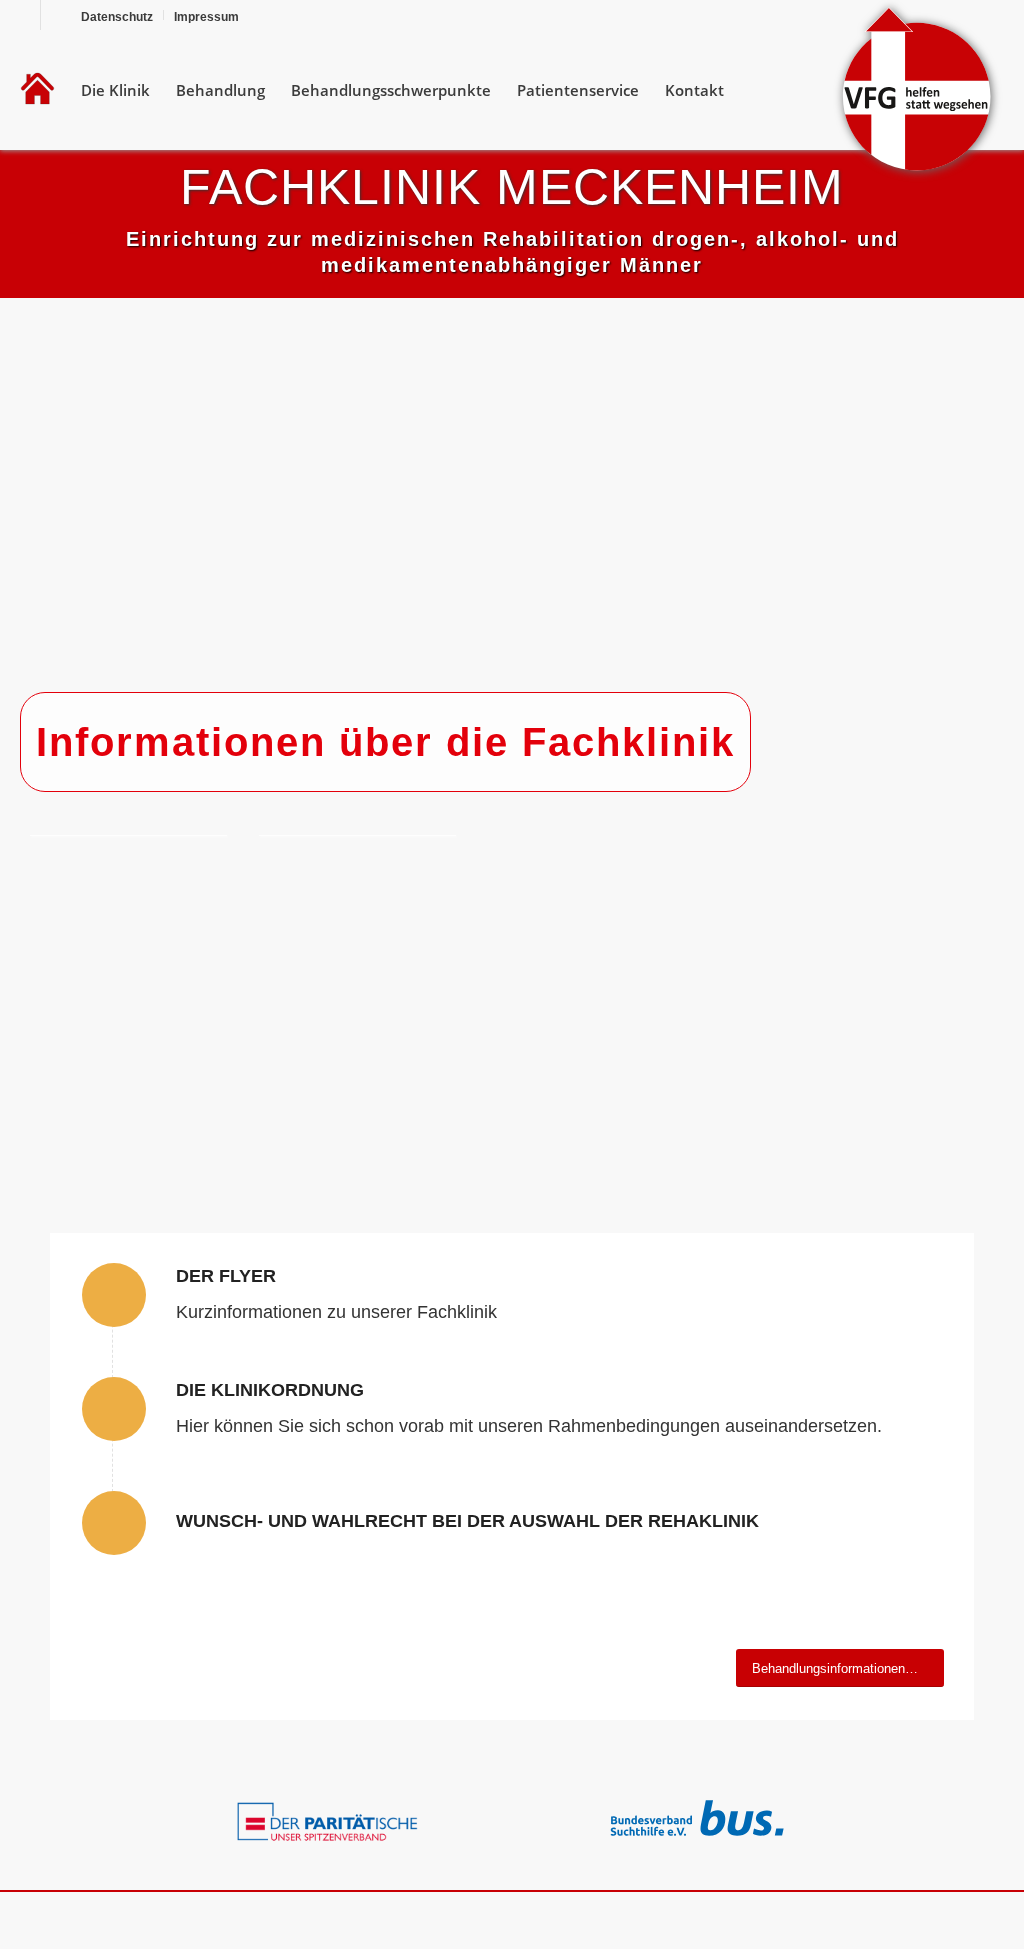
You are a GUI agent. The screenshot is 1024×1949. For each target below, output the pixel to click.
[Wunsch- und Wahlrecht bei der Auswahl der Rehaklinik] (114, 1523)
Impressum (206, 17)
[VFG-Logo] (917, 90)
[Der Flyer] (114, 1295)
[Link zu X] (56, 15)
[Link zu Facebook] (25, 15)
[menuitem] (117, 15)
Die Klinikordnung (270, 1390)
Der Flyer (226, 1276)
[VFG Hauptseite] (37, 90)
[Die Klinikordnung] (114, 1409)
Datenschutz (117, 17)
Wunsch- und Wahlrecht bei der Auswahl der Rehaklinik (467, 1521)
